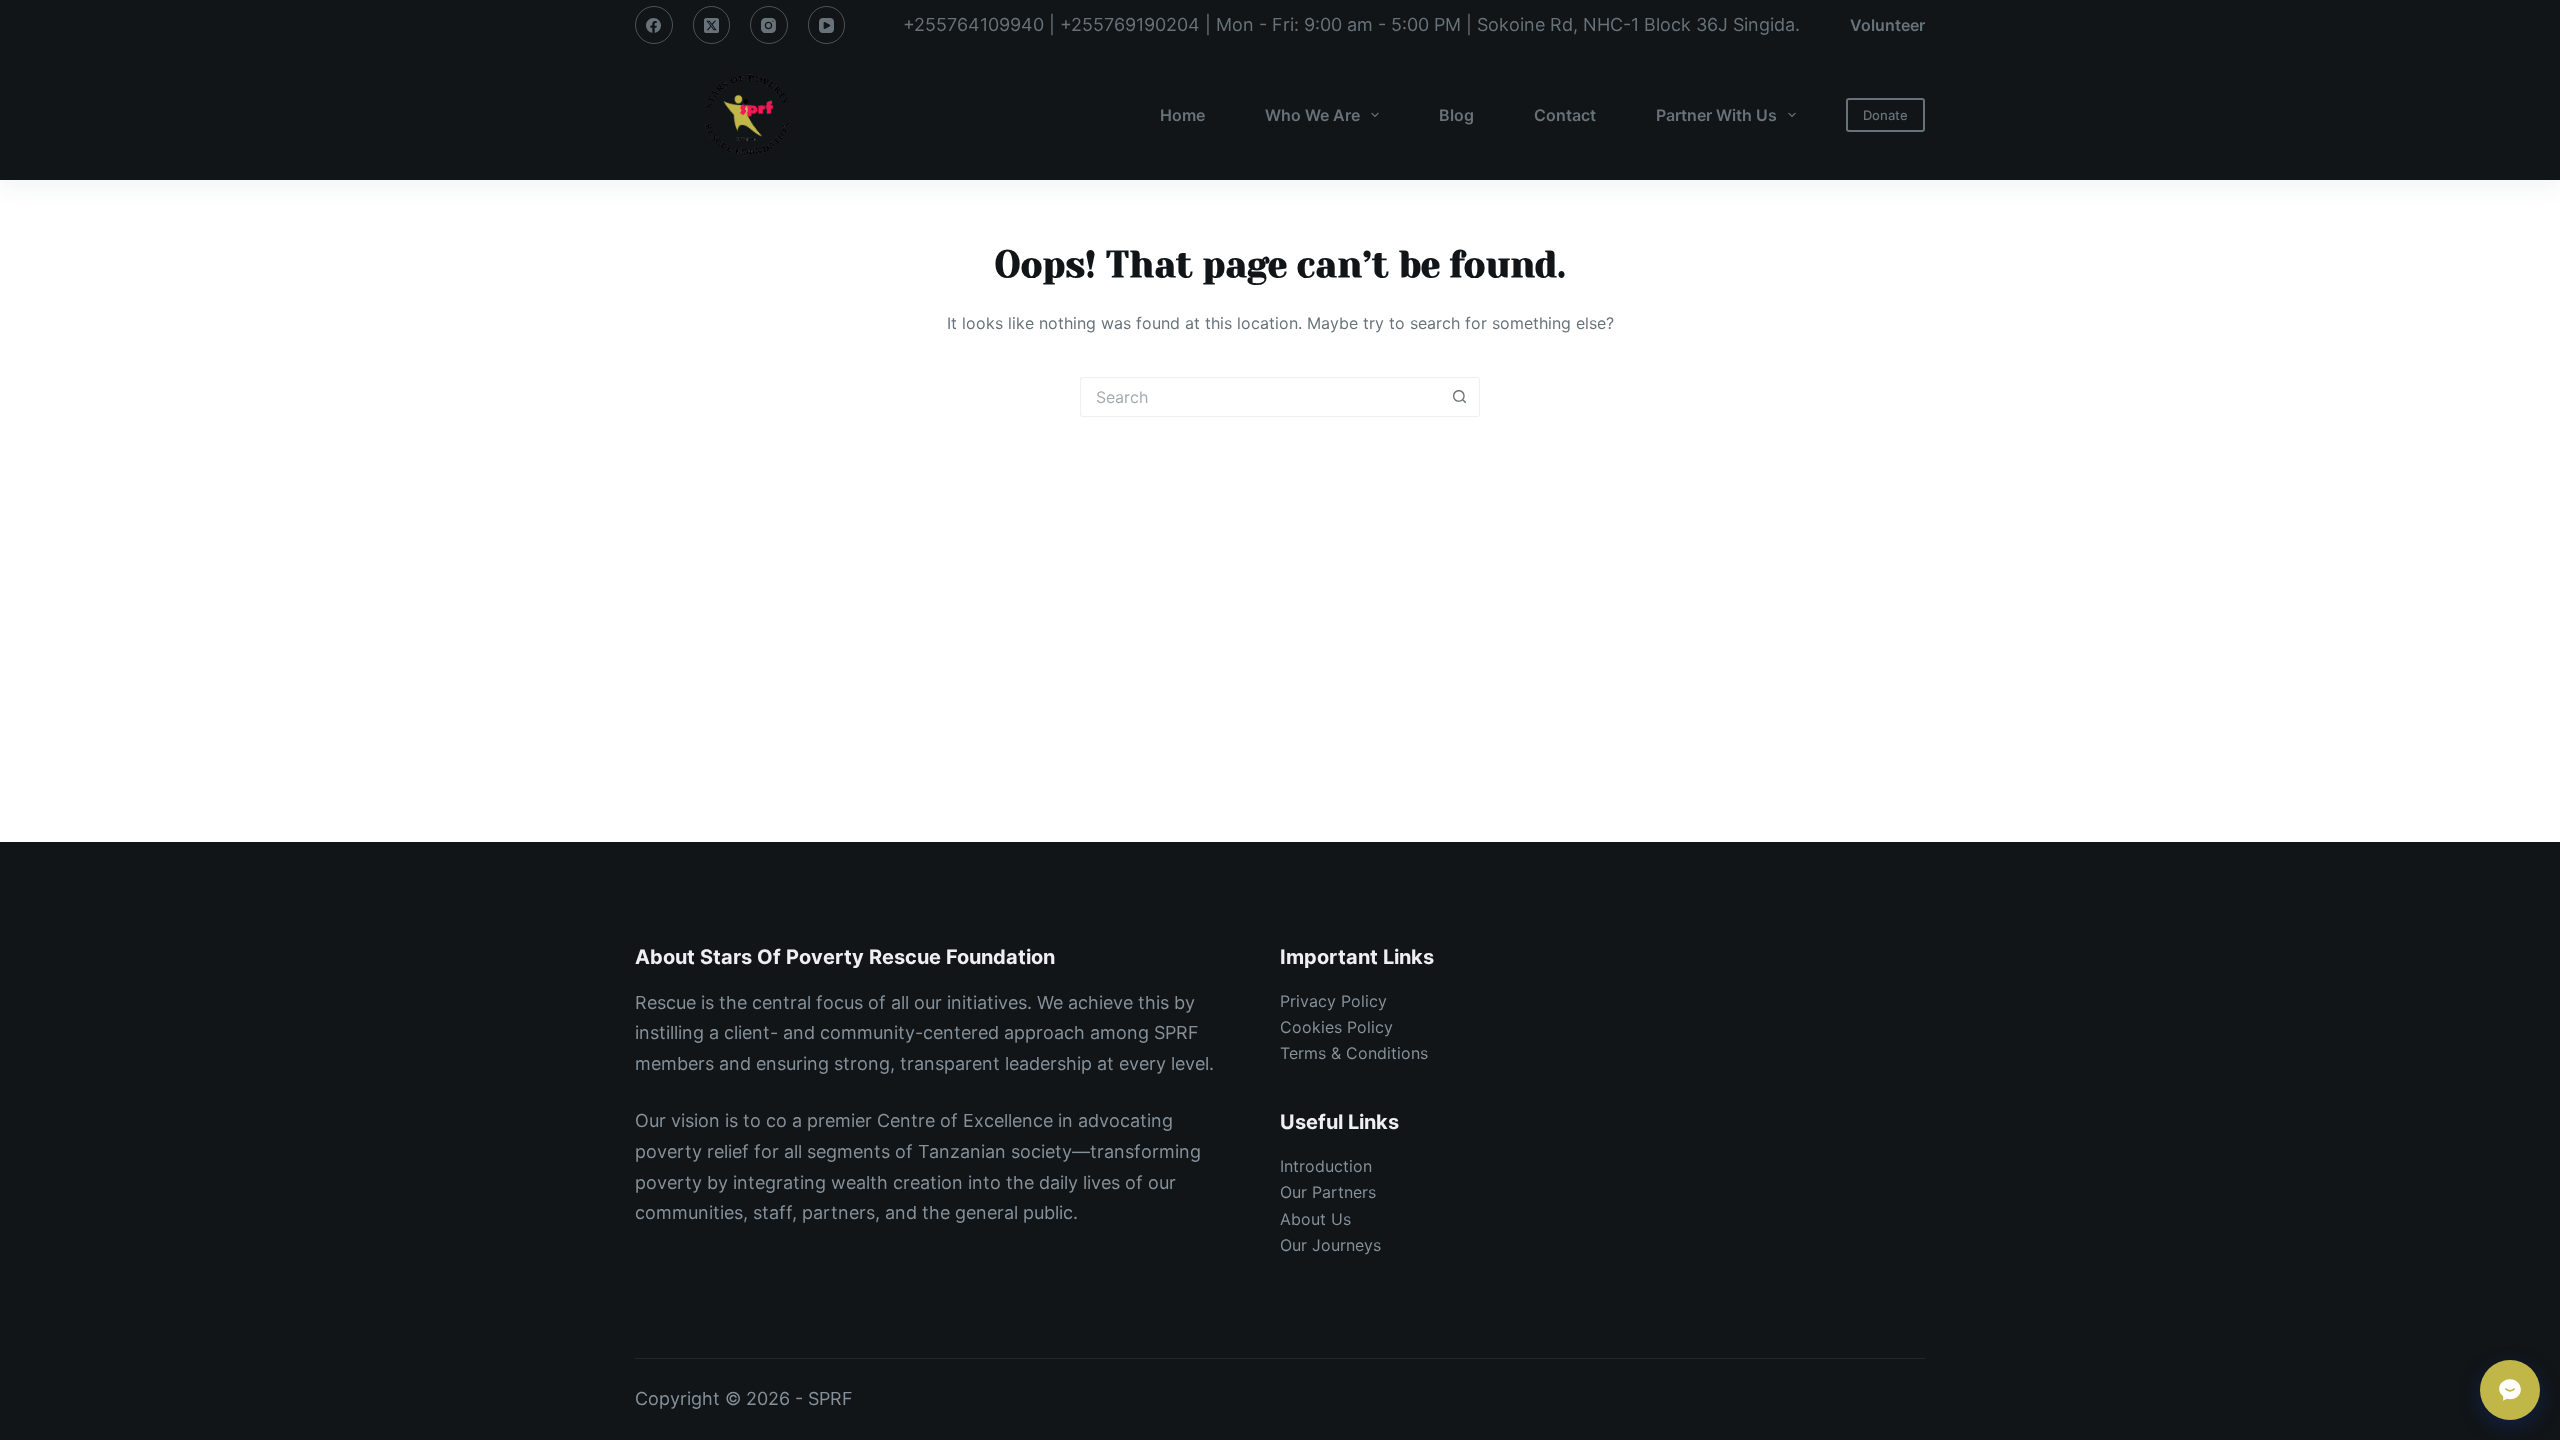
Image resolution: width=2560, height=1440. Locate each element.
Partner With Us (1716, 115)
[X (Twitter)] (712, 25)
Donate (1885, 115)
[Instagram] (769, 25)
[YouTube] (827, 25)
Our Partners (1328, 1192)
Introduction (1326, 1166)
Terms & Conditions (1354, 1053)
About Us (1315, 1219)
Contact (1565, 115)
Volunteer (1887, 25)
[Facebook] (654, 25)
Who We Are (1312, 115)
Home (1182, 115)
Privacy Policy (1333, 1001)
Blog (1456, 115)
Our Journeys (1330, 1245)
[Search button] (1460, 397)
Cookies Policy (1336, 1027)
